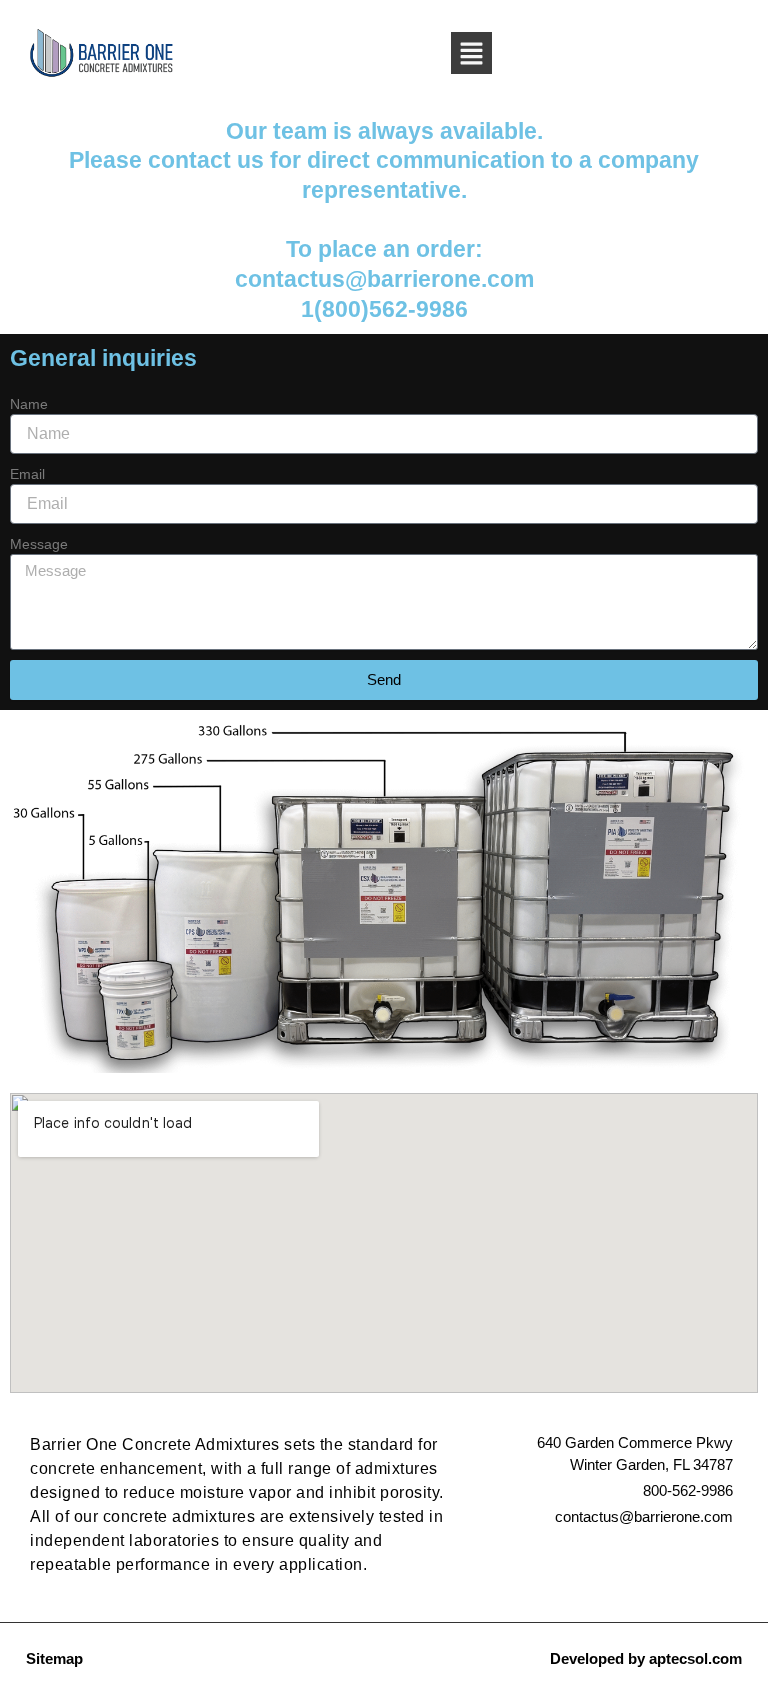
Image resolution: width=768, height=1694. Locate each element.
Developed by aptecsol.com (646, 1658)
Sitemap (54, 1658)
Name (29, 404)
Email (27, 474)
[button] (471, 53)
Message (39, 544)
